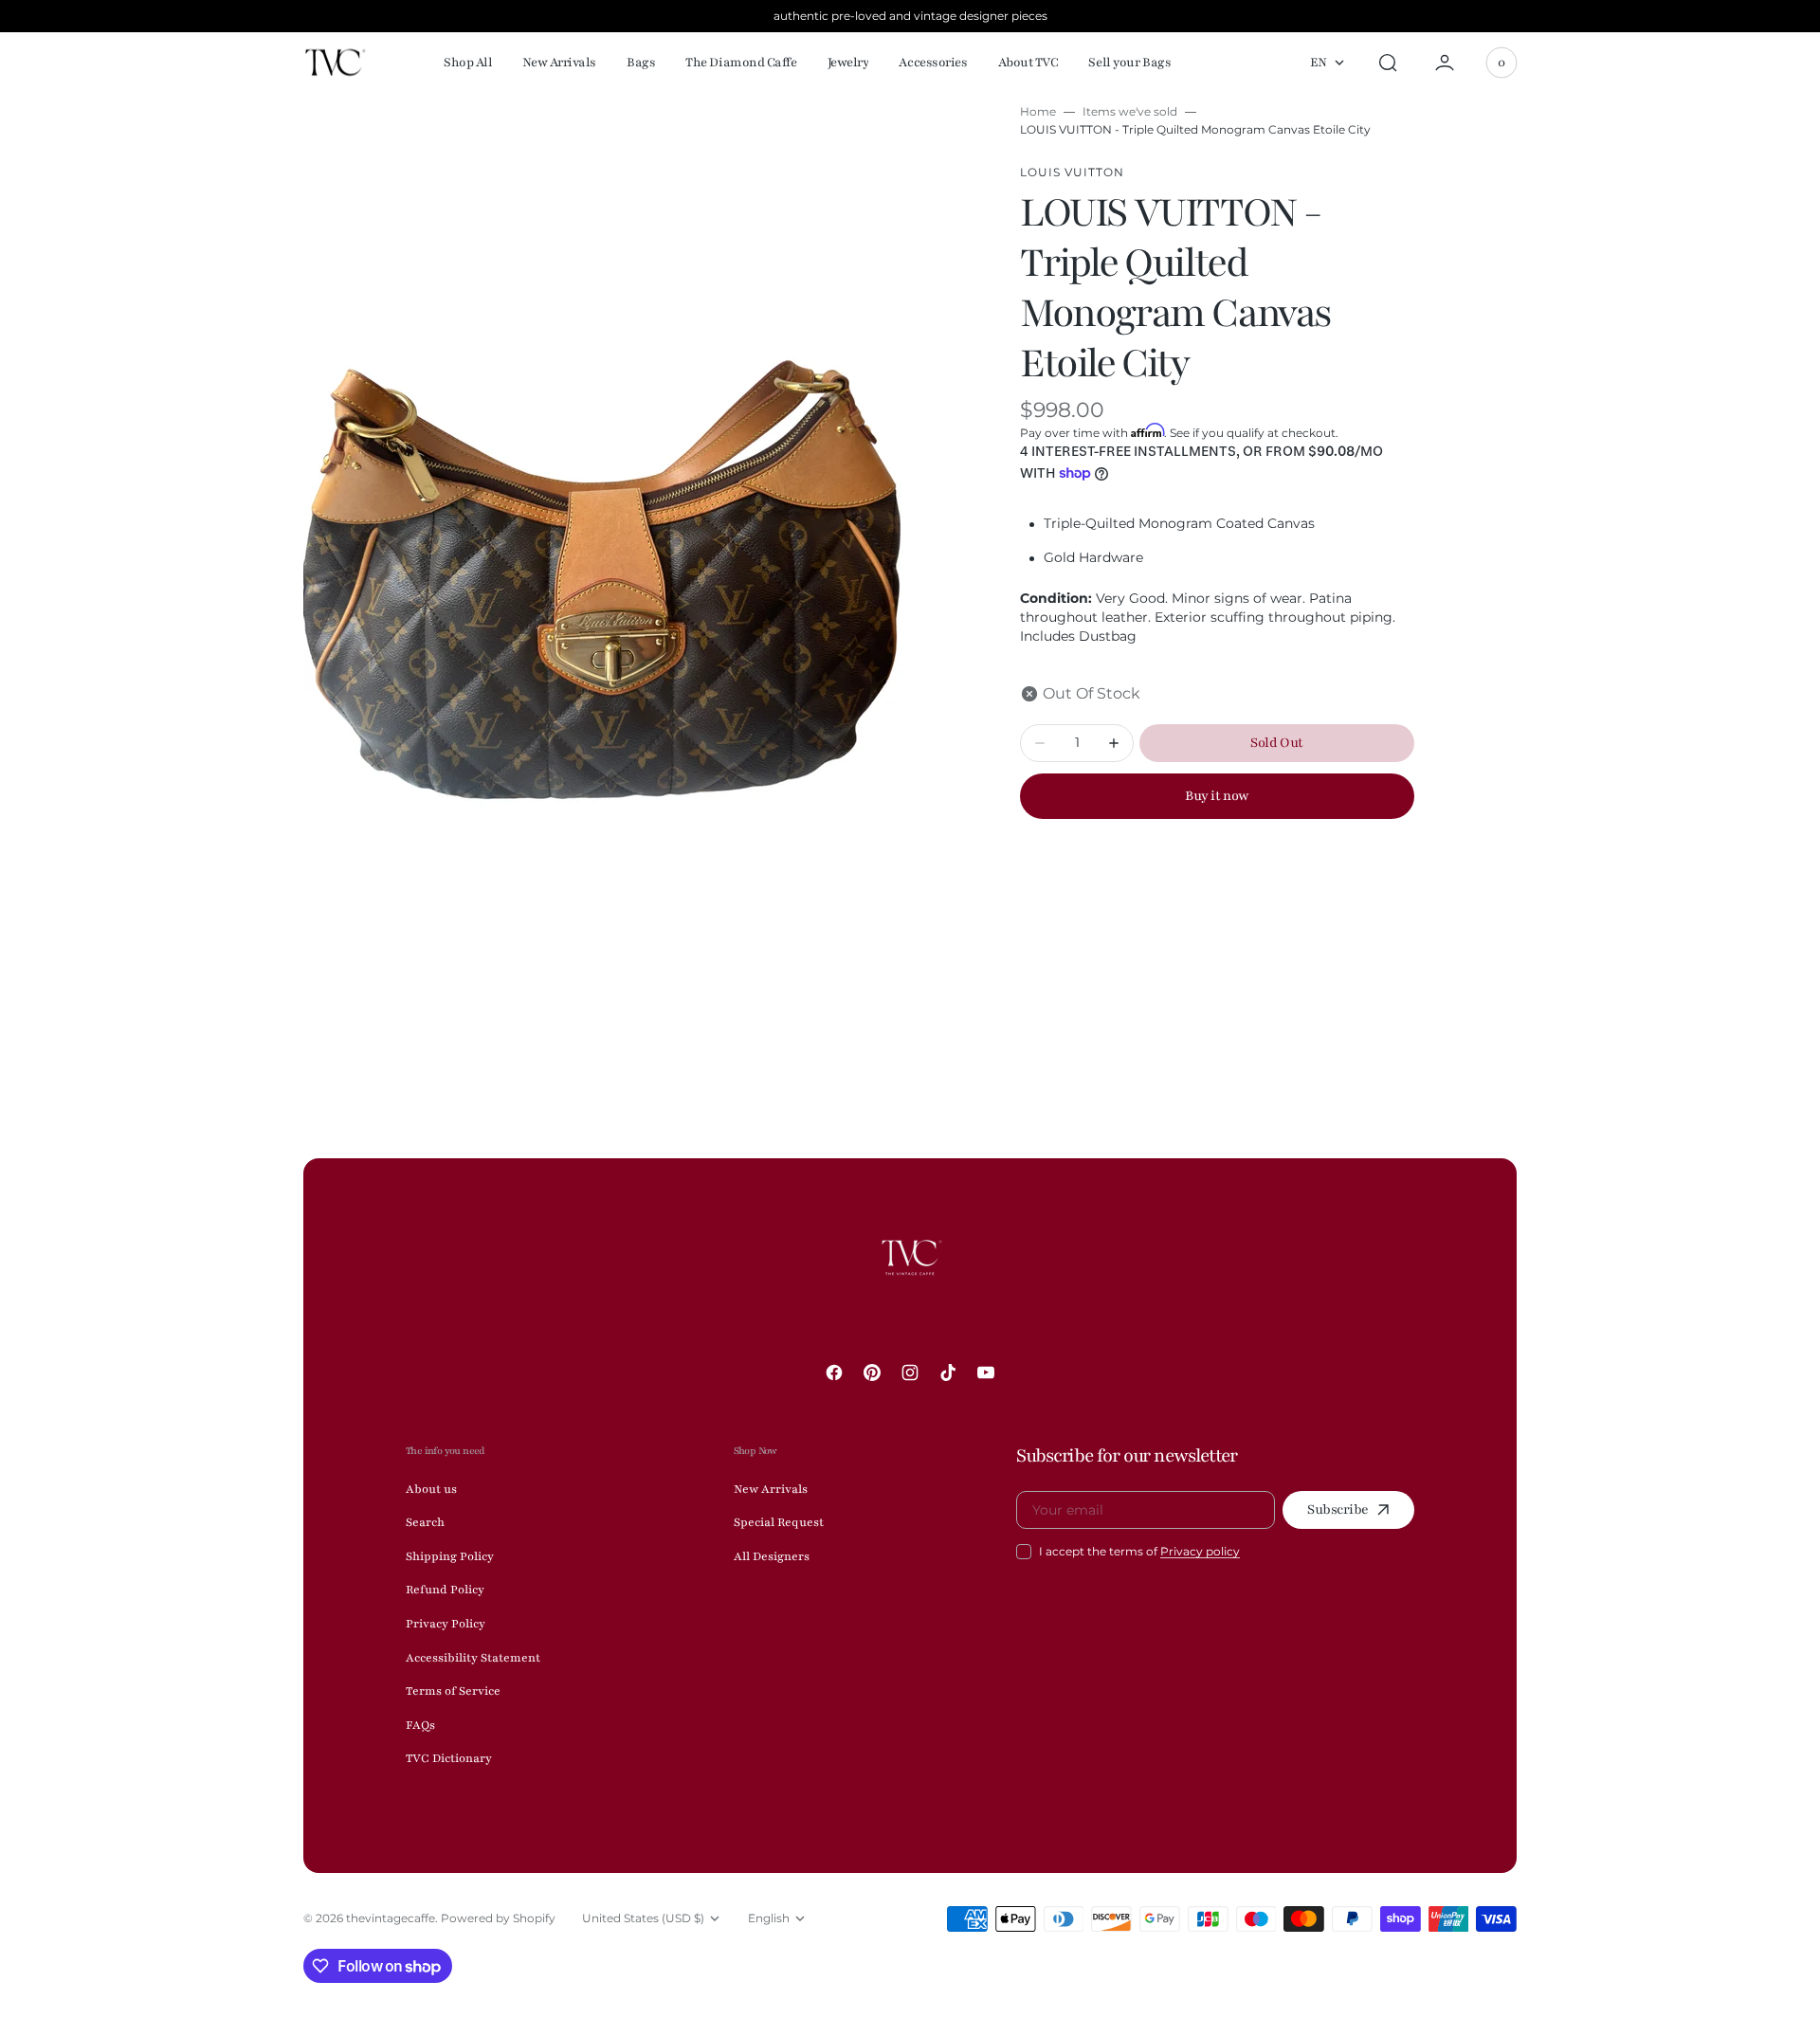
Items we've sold (1130, 111)
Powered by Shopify (498, 1918)
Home (1038, 111)
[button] (1388, 63)
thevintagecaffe (391, 1918)
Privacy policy (1200, 1551)
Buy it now (1217, 796)
